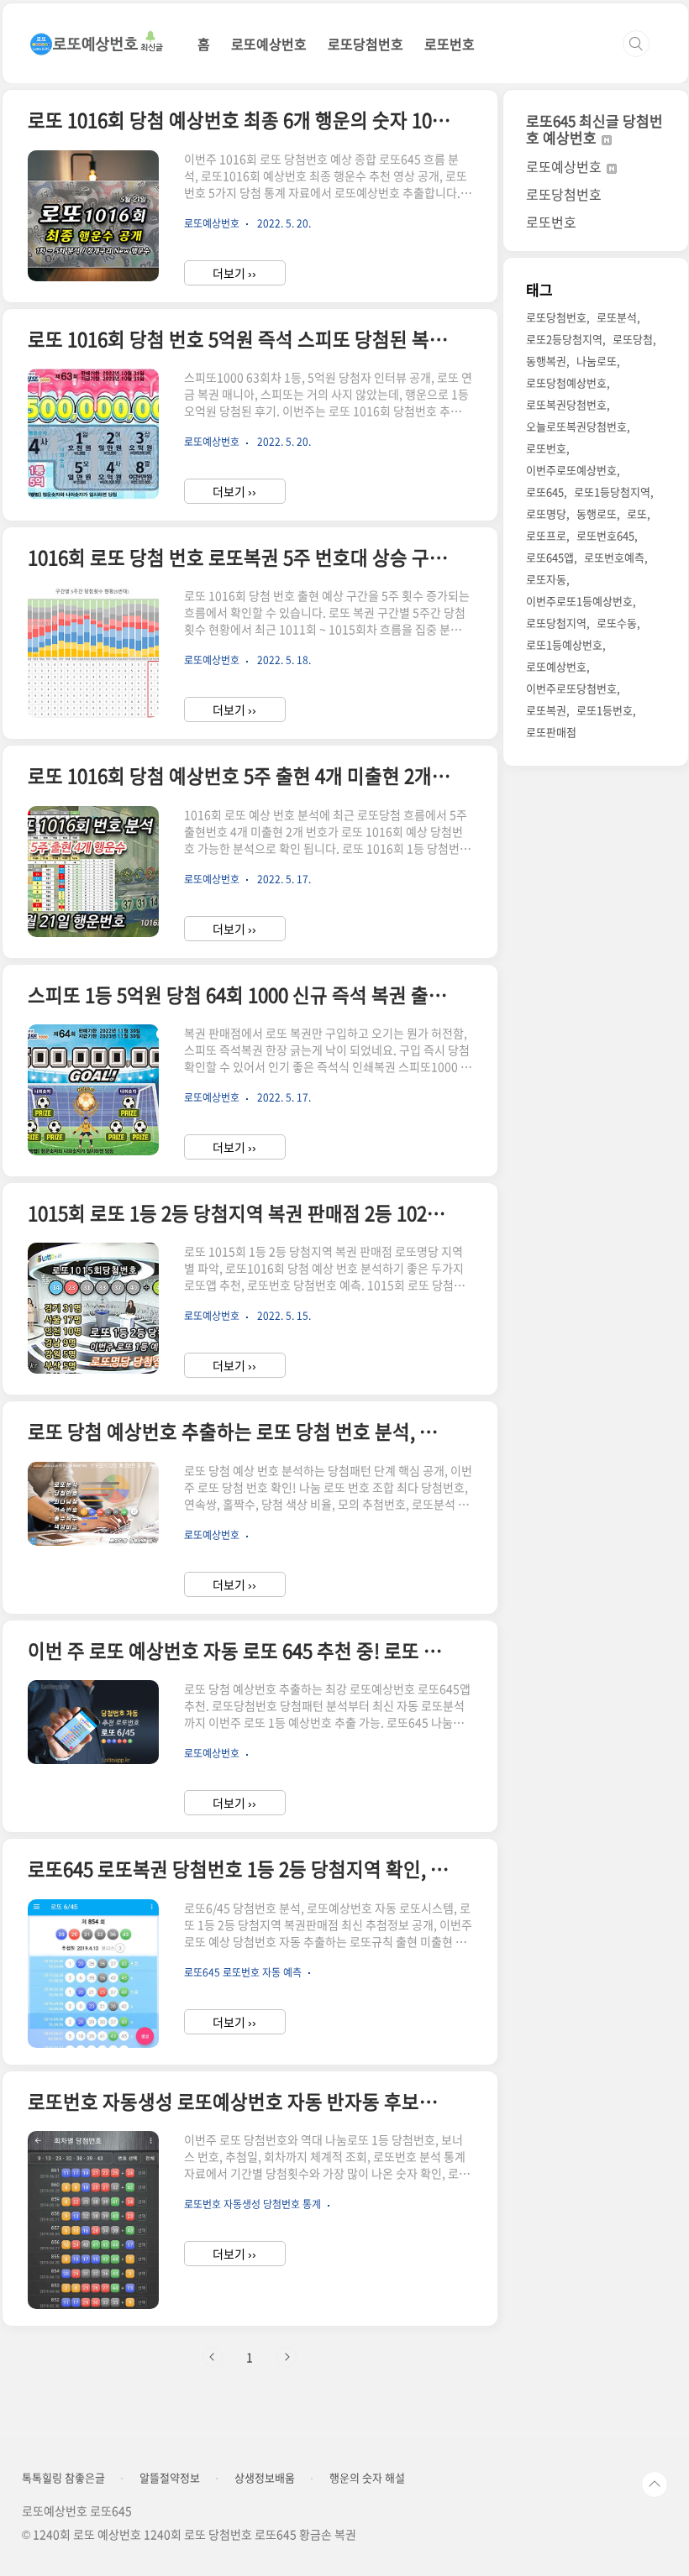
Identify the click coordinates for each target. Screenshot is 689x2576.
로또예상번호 (269, 44)
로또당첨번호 (366, 44)
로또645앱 (550, 557)
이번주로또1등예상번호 (579, 601)
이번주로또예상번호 (571, 470)
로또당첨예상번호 (566, 382)
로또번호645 (605, 535)
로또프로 (546, 535)
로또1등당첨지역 (612, 492)
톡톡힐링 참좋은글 (63, 2478)
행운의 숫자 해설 (367, 2478)
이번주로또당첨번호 (571, 688)
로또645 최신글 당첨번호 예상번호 (594, 129)
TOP (655, 2484)
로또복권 (546, 710)
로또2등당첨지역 (564, 339)
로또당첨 (633, 339)
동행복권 (546, 361)
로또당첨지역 (556, 623)
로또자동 (546, 579)
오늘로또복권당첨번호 (576, 426)
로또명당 (546, 513)
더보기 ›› (234, 273)
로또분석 (617, 317)
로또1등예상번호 (564, 644)
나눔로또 (597, 361)
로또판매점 (551, 732)
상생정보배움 (265, 2478)
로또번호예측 (614, 557)
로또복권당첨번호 (566, 404)
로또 (637, 513)
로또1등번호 (605, 710)
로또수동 (617, 623)
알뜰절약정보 (170, 2478)
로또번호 (450, 44)
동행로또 (597, 513)
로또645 (545, 492)
